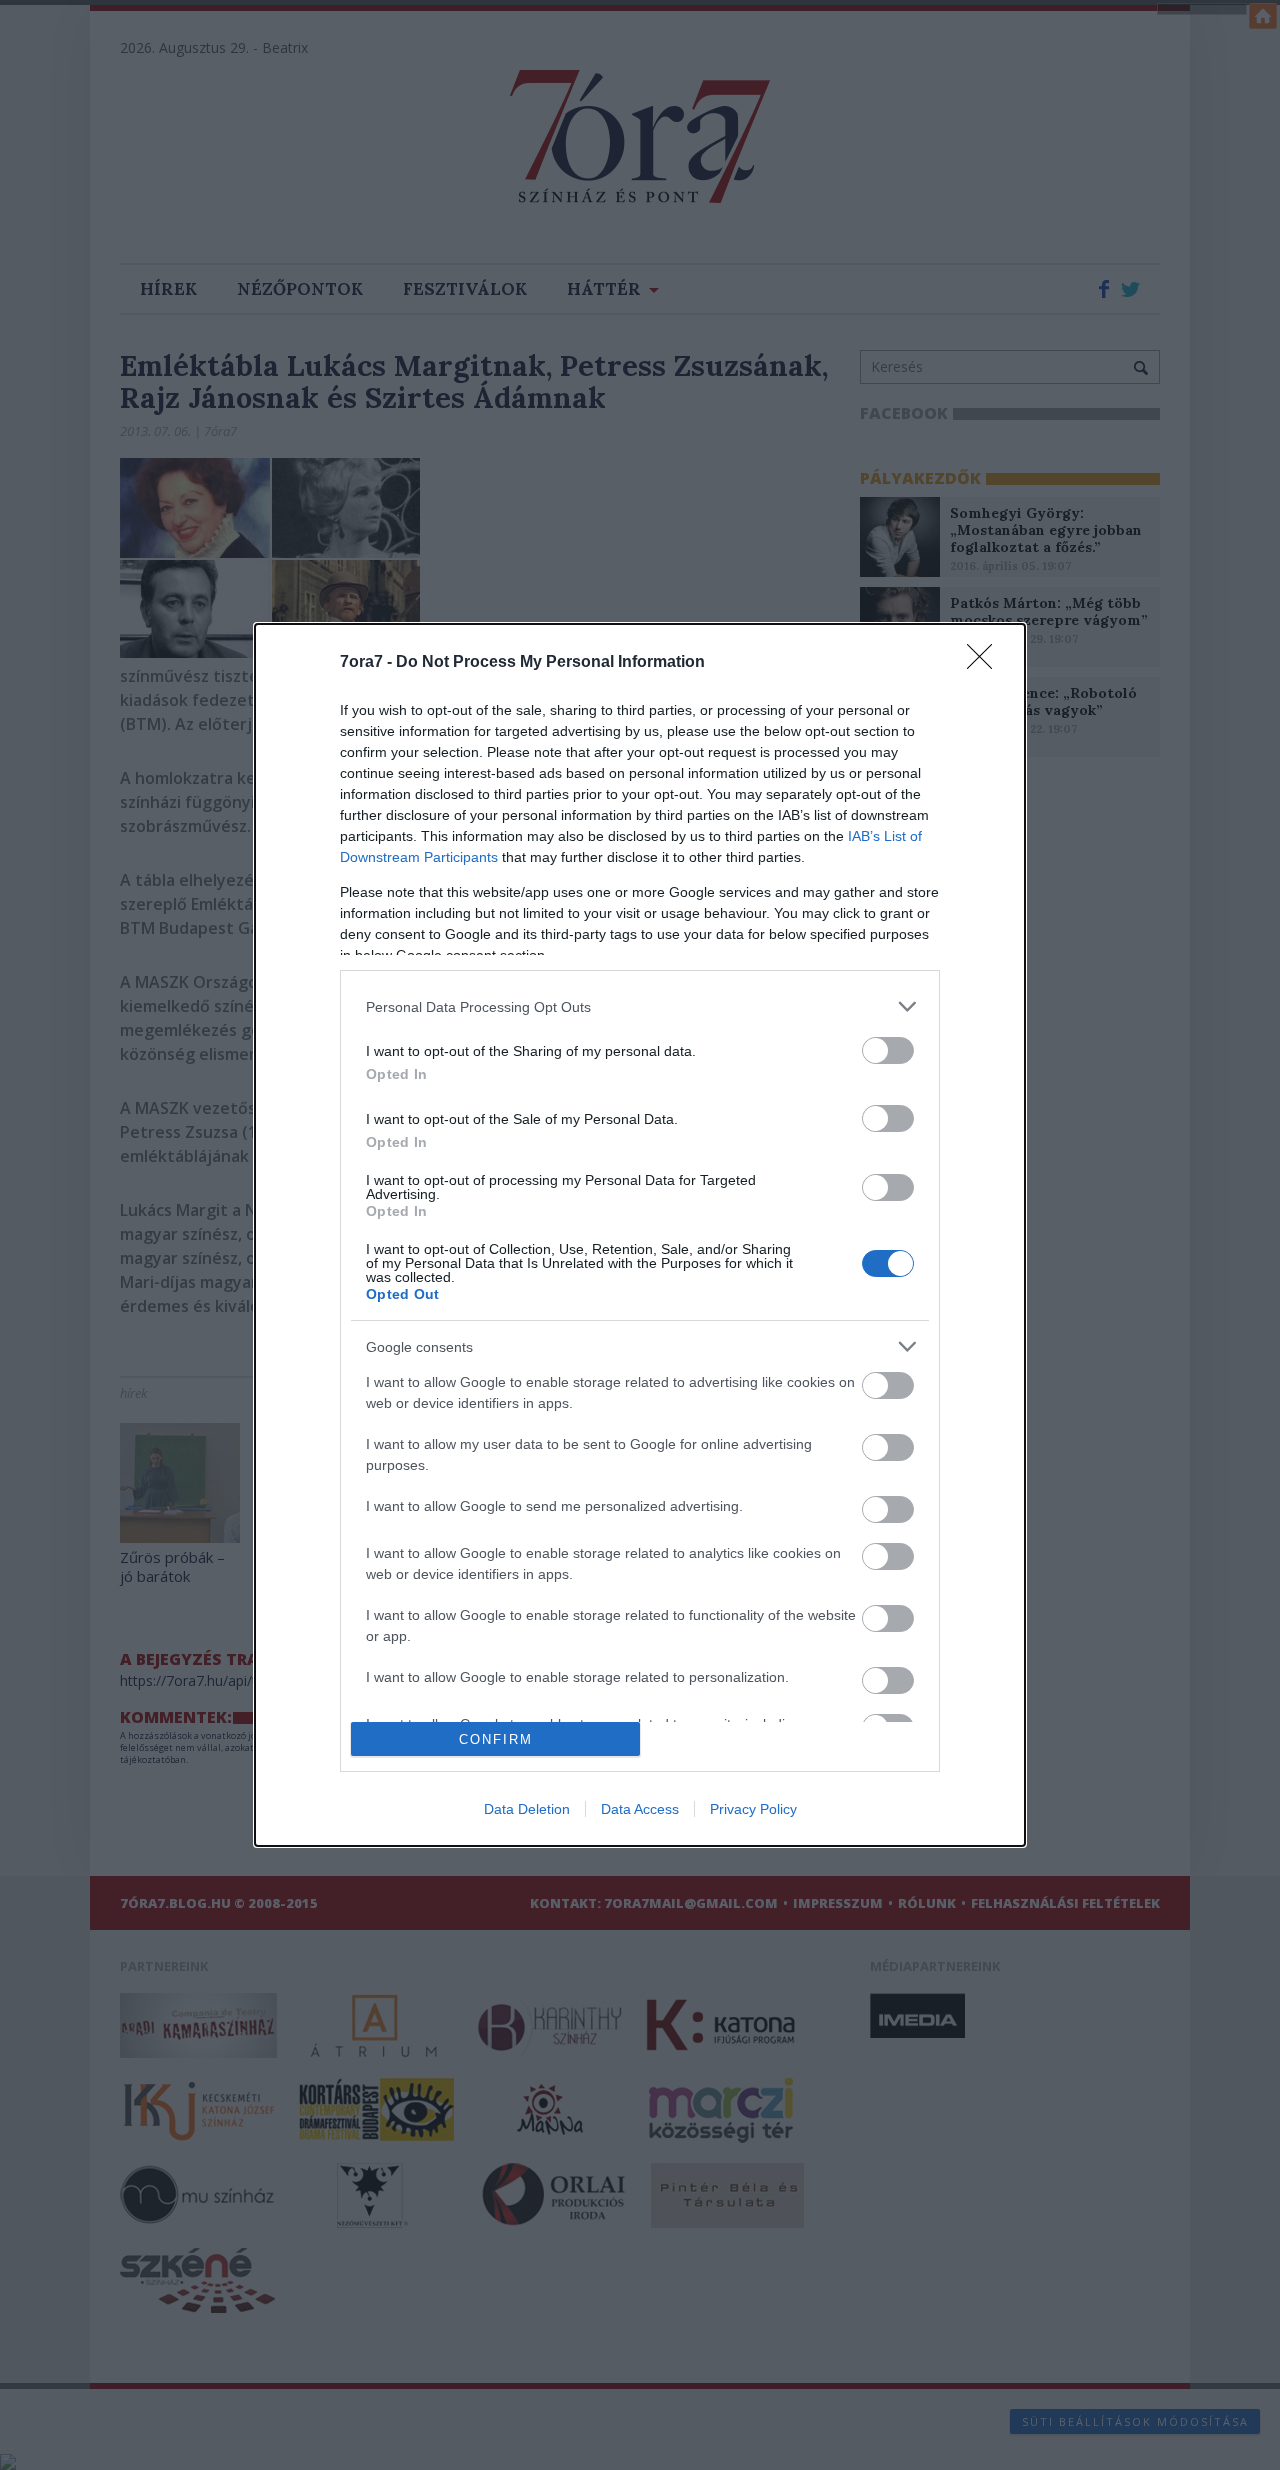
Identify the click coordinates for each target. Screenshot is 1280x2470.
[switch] (888, 1050)
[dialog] (640, 1235)
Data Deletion (527, 1809)
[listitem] (640, 1006)
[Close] (986, 663)
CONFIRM (496, 1739)
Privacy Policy (753, 1809)
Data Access (640, 1809)
